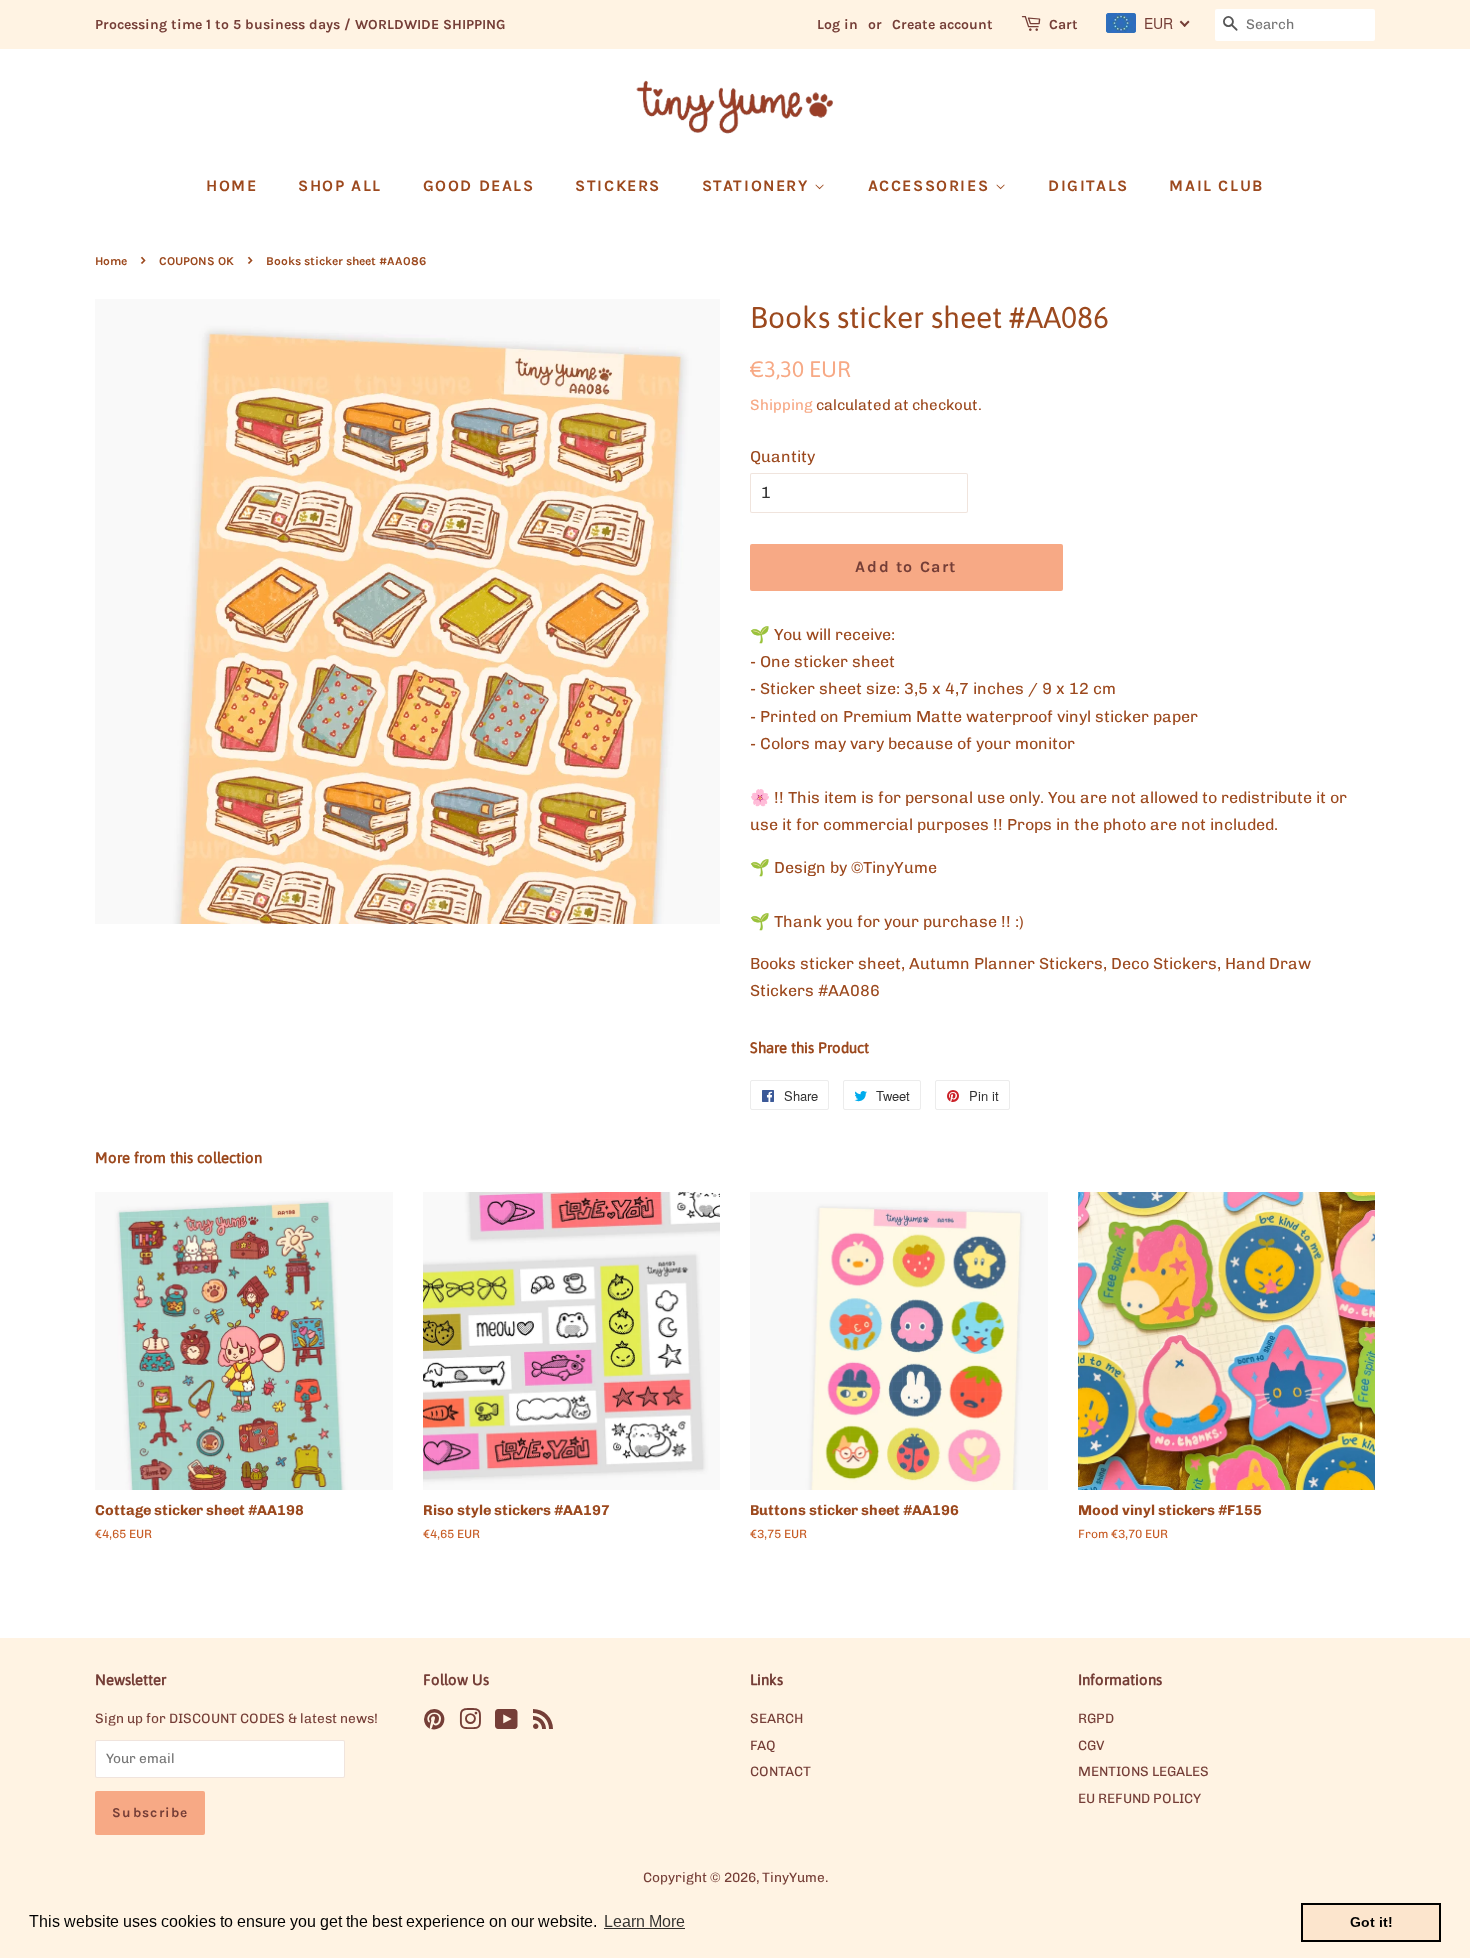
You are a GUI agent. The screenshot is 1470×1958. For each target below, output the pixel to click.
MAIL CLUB (1216, 185)
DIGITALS (1088, 185)
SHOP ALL (340, 185)
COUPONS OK (196, 261)
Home (111, 261)
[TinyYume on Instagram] (470, 1723)
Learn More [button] (644, 1921)
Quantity (782, 456)
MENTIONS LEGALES (1143, 1771)
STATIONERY (758, 185)
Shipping (781, 405)
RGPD (1096, 1718)
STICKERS (618, 185)
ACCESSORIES (931, 185)
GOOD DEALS (479, 185)
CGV (1091, 1745)
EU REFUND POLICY (1139, 1798)
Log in (837, 24)
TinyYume (793, 1877)
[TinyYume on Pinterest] (434, 1723)
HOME (231, 185)
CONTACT (780, 1771)
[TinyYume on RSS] (543, 1723)
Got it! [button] (1371, 1922)
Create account (942, 24)
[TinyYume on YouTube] (506, 1723)
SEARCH (776, 1718)
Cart (1063, 24)
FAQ (763, 1745)
